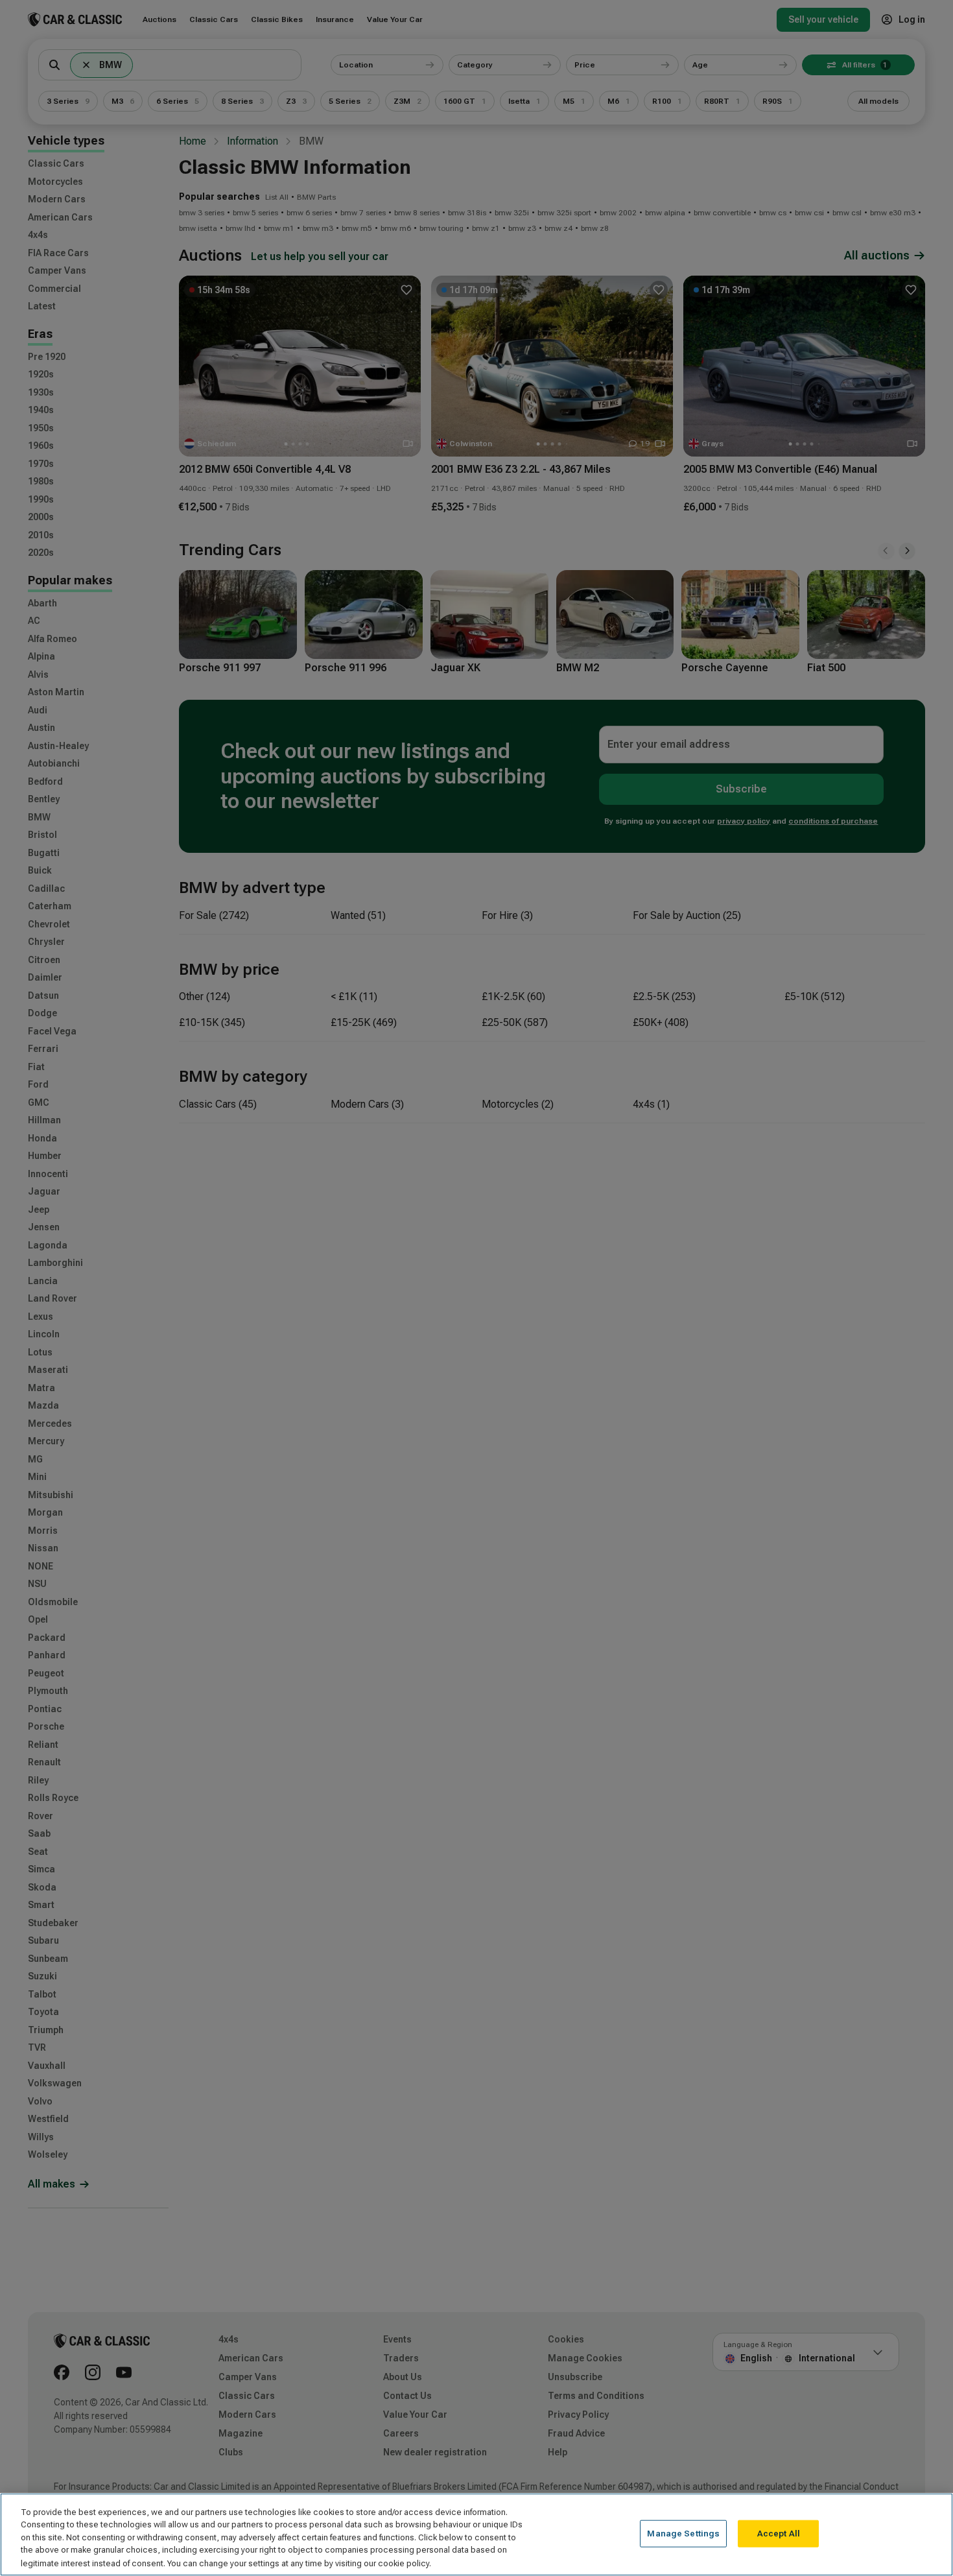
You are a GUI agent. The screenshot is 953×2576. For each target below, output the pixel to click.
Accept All (779, 2534)
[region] (476, 2534)
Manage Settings (683, 2534)
